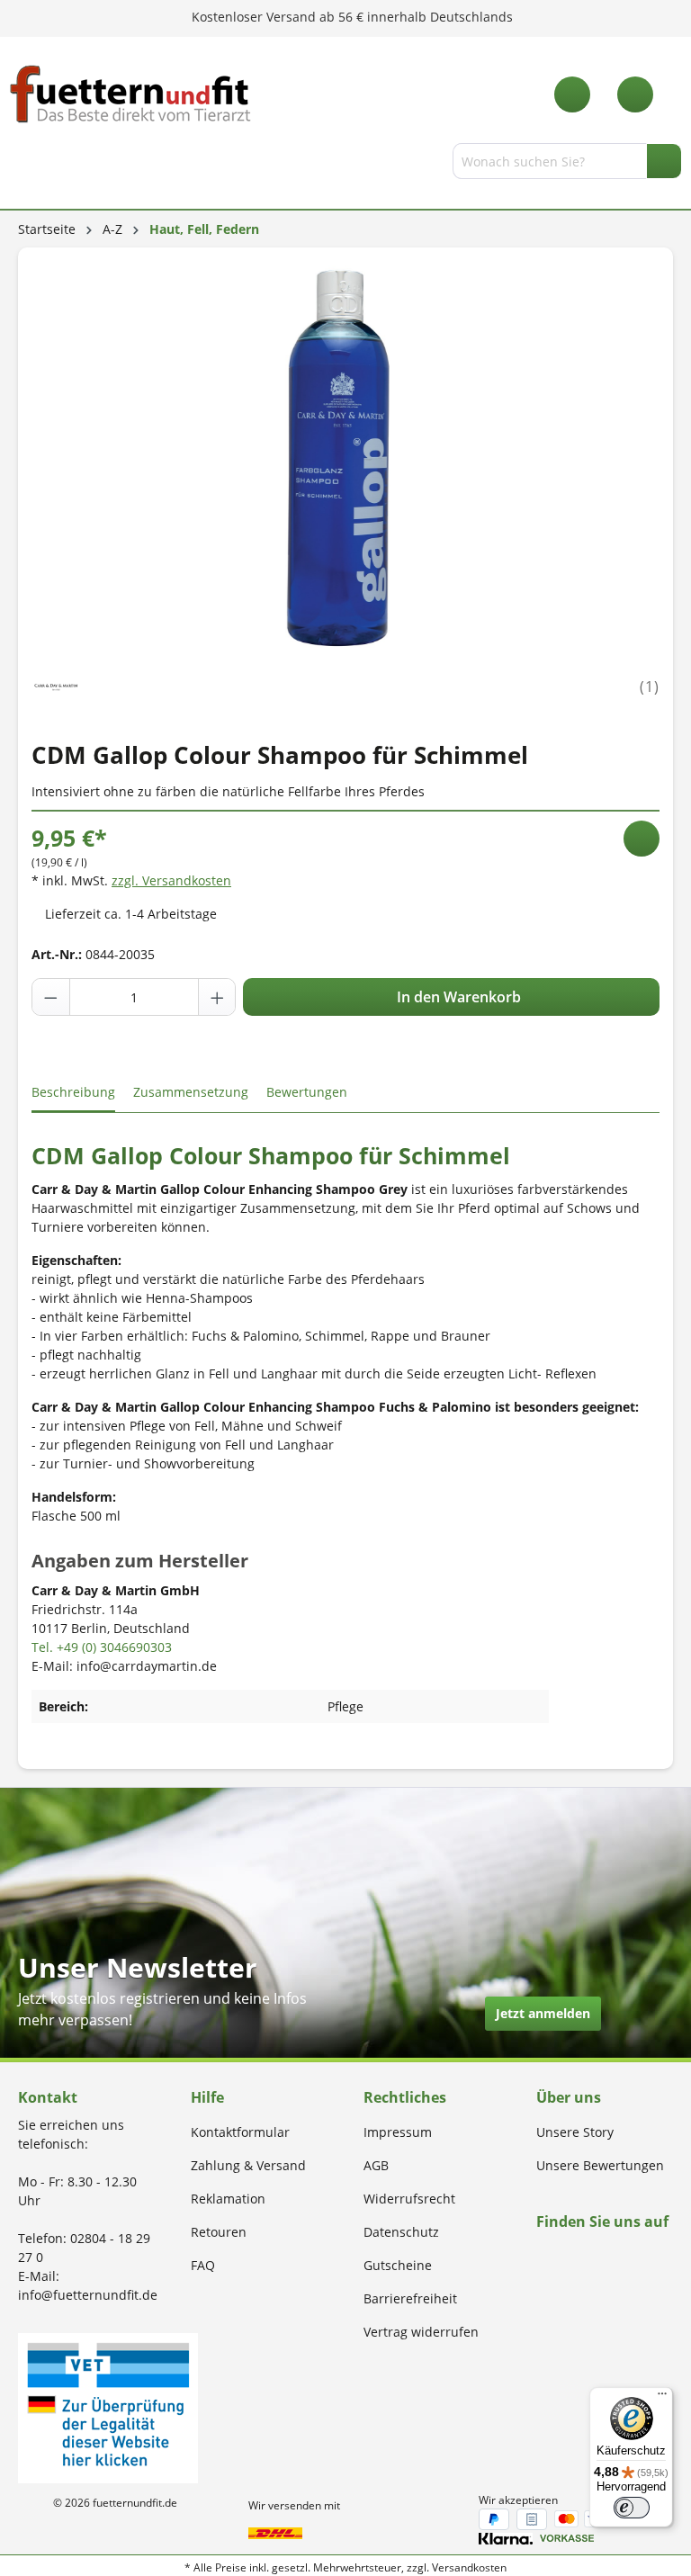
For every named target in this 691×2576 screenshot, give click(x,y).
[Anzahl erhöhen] (217, 997)
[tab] (73, 1093)
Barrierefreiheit (410, 2298)
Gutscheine (398, 2265)
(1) (650, 687)
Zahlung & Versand (248, 2165)
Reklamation (228, 2199)
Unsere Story (575, 2132)
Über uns (569, 2097)
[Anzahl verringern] (51, 997)
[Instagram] (563, 2256)
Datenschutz (401, 2232)
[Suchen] (664, 161)
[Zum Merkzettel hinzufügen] (642, 839)
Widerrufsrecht (409, 2199)
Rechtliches (405, 2097)
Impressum (398, 2132)
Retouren (219, 2232)
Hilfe (207, 2097)
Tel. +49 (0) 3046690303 (102, 1647)
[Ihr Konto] (635, 94)
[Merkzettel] (572, 94)
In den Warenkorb (457, 997)
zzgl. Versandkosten (171, 880)
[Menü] (21, 165)
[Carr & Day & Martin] (56, 685)
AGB (376, 2165)
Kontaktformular (240, 2132)
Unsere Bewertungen (600, 2165)
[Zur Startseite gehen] (130, 94)
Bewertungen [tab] (307, 1092)
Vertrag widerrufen (421, 2332)
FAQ (203, 2265)
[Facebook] (542, 2256)
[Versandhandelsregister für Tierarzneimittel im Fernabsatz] (108, 2406)
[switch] (632, 2508)
